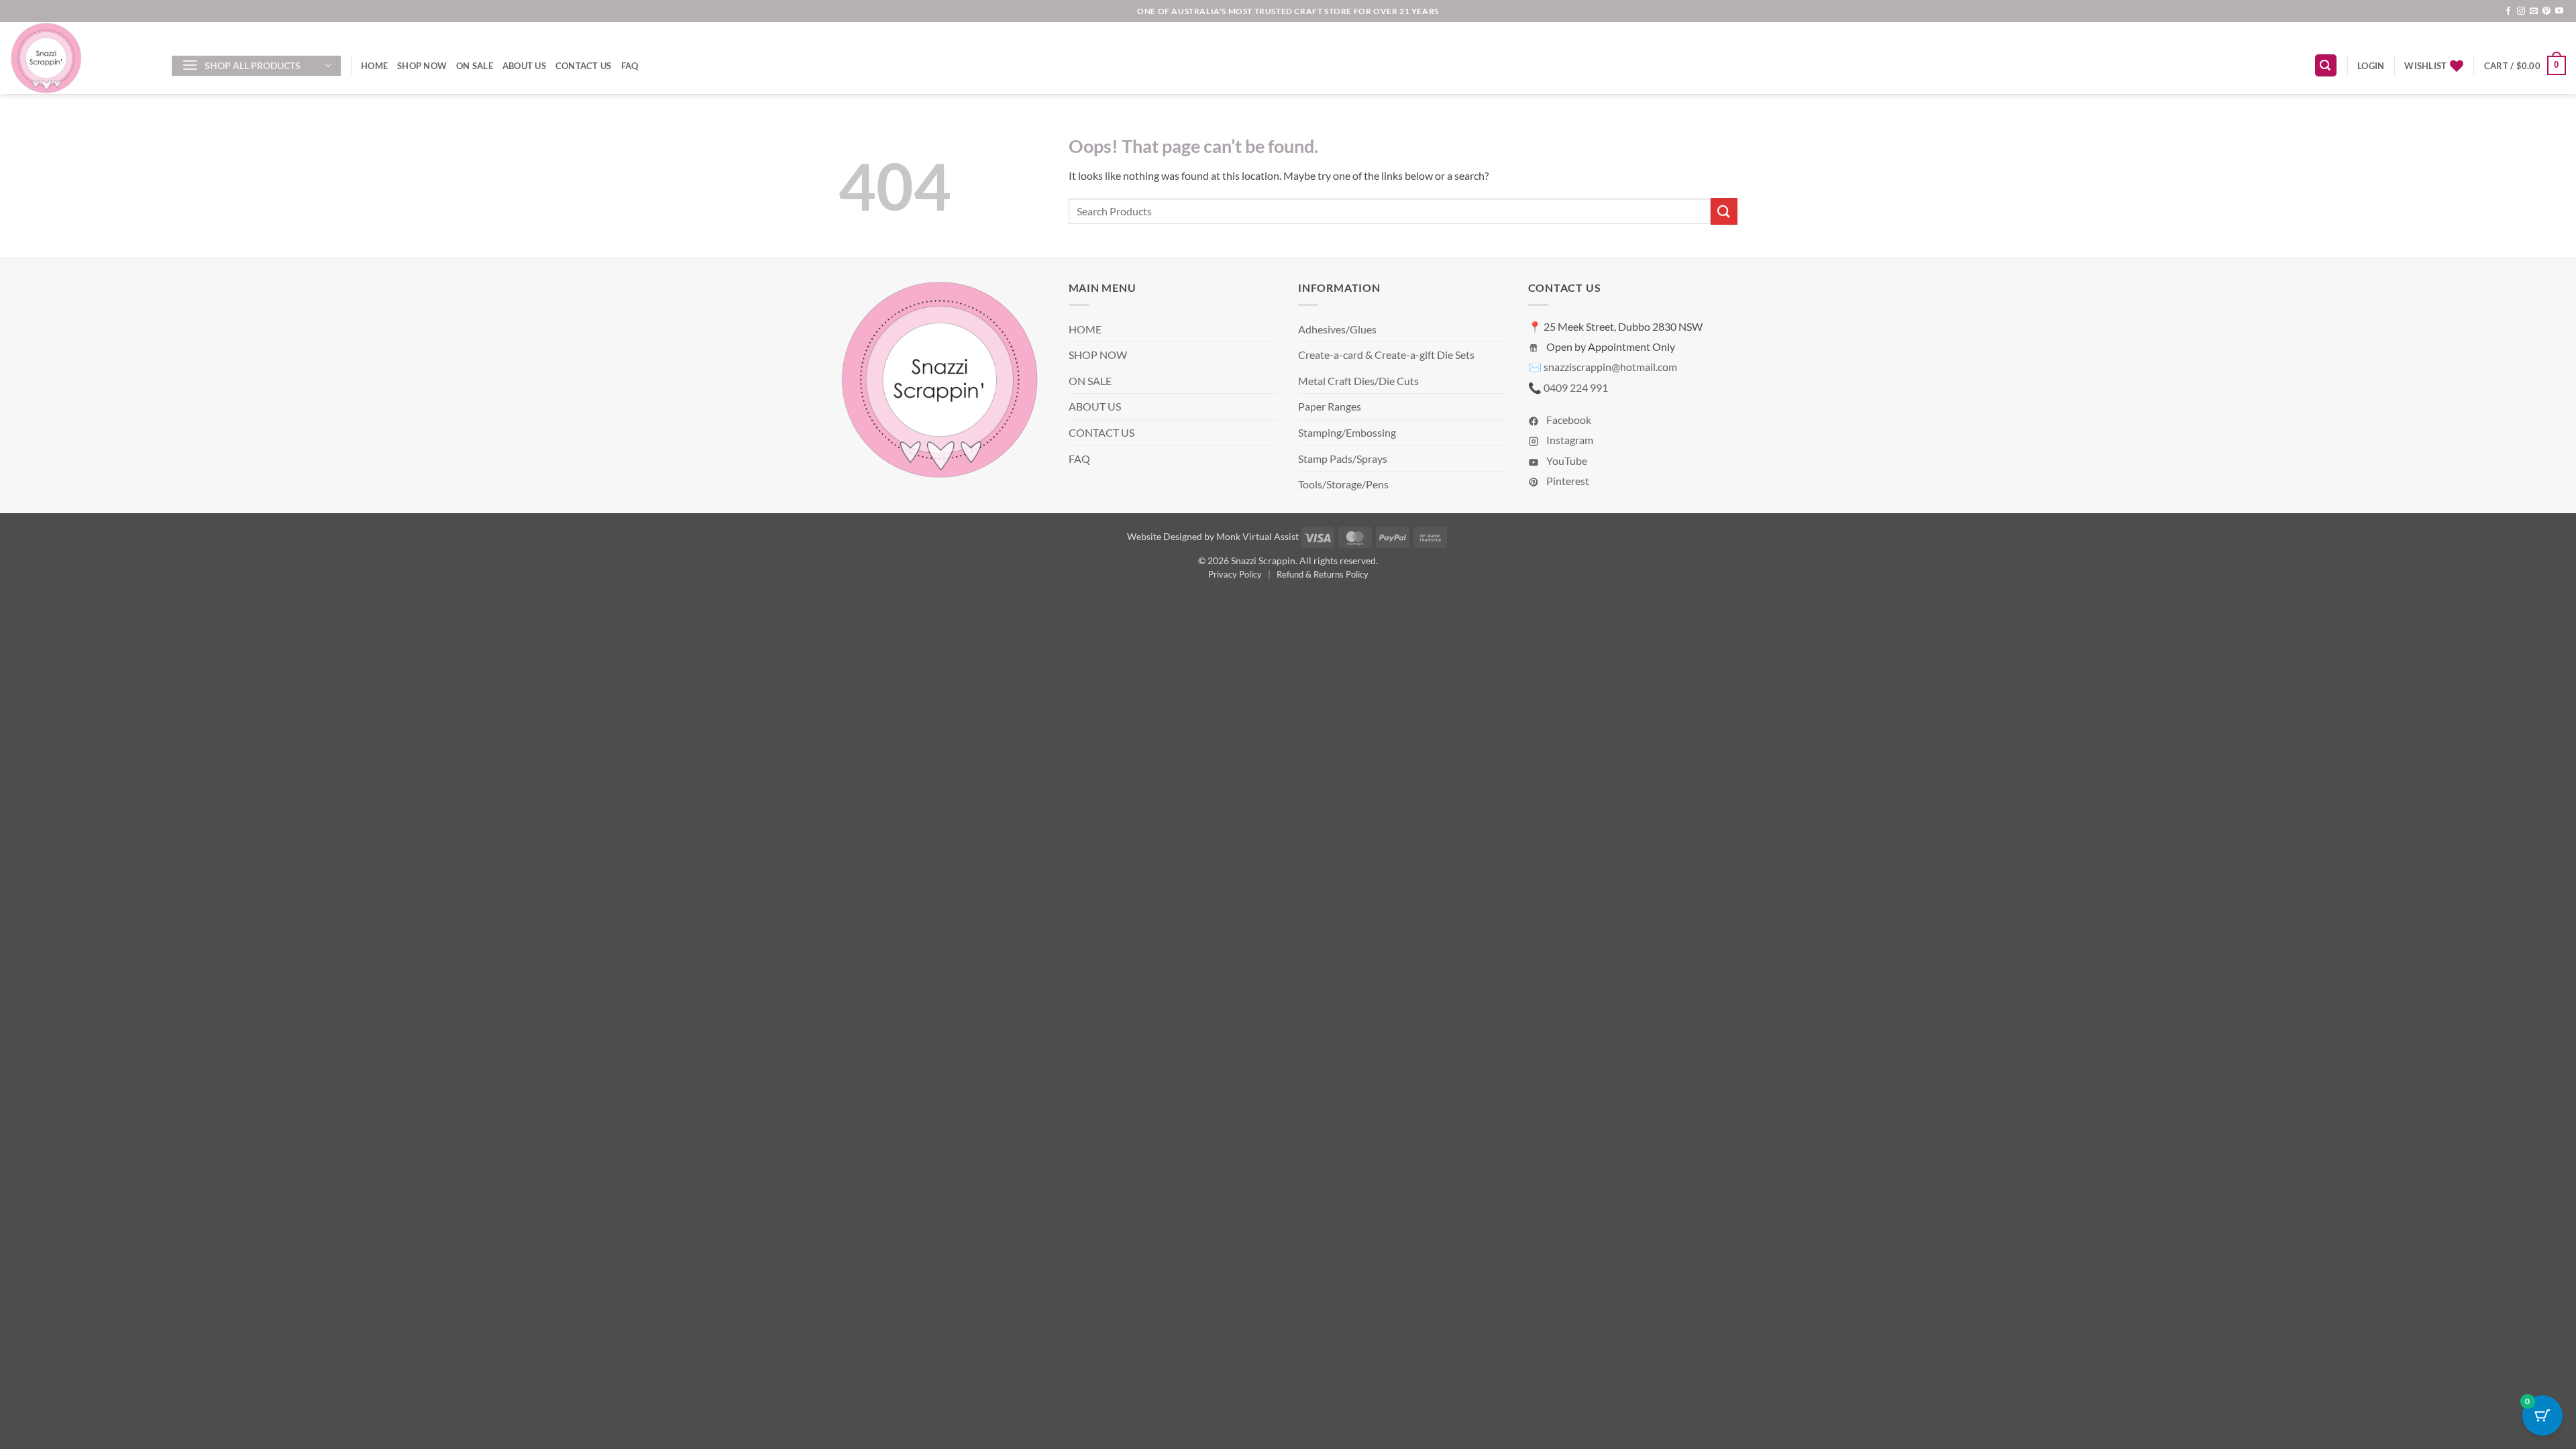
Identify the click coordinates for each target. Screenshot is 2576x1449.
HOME (374, 66)
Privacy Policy (1235, 574)
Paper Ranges (1330, 406)
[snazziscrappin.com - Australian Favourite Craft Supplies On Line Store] (81, 58)
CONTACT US (584, 66)
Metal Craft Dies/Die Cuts (1358, 381)
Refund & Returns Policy (1323, 574)
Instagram (1569, 440)
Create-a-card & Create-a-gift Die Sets (1386, 355)
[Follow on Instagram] (2521, 11)
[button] (256, 66)
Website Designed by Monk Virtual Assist (1213, 536)
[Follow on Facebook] (2508, 11)
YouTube (1566, 461)
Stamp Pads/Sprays (1343, 459)
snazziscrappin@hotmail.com (1610, 367)
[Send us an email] (2534, 11)
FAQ (630, 66)
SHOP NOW (422, 66)
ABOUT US (524, 66)
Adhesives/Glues (1337, 329)
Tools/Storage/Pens (1343, 484)
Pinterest (1567, 481)
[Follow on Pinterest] (2546, 11)
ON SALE (475, 66)
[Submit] (1724, 211)
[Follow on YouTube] (2559, 11)
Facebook (1568, 420)
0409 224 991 (1576, 387)
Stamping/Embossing (1347, 432)
